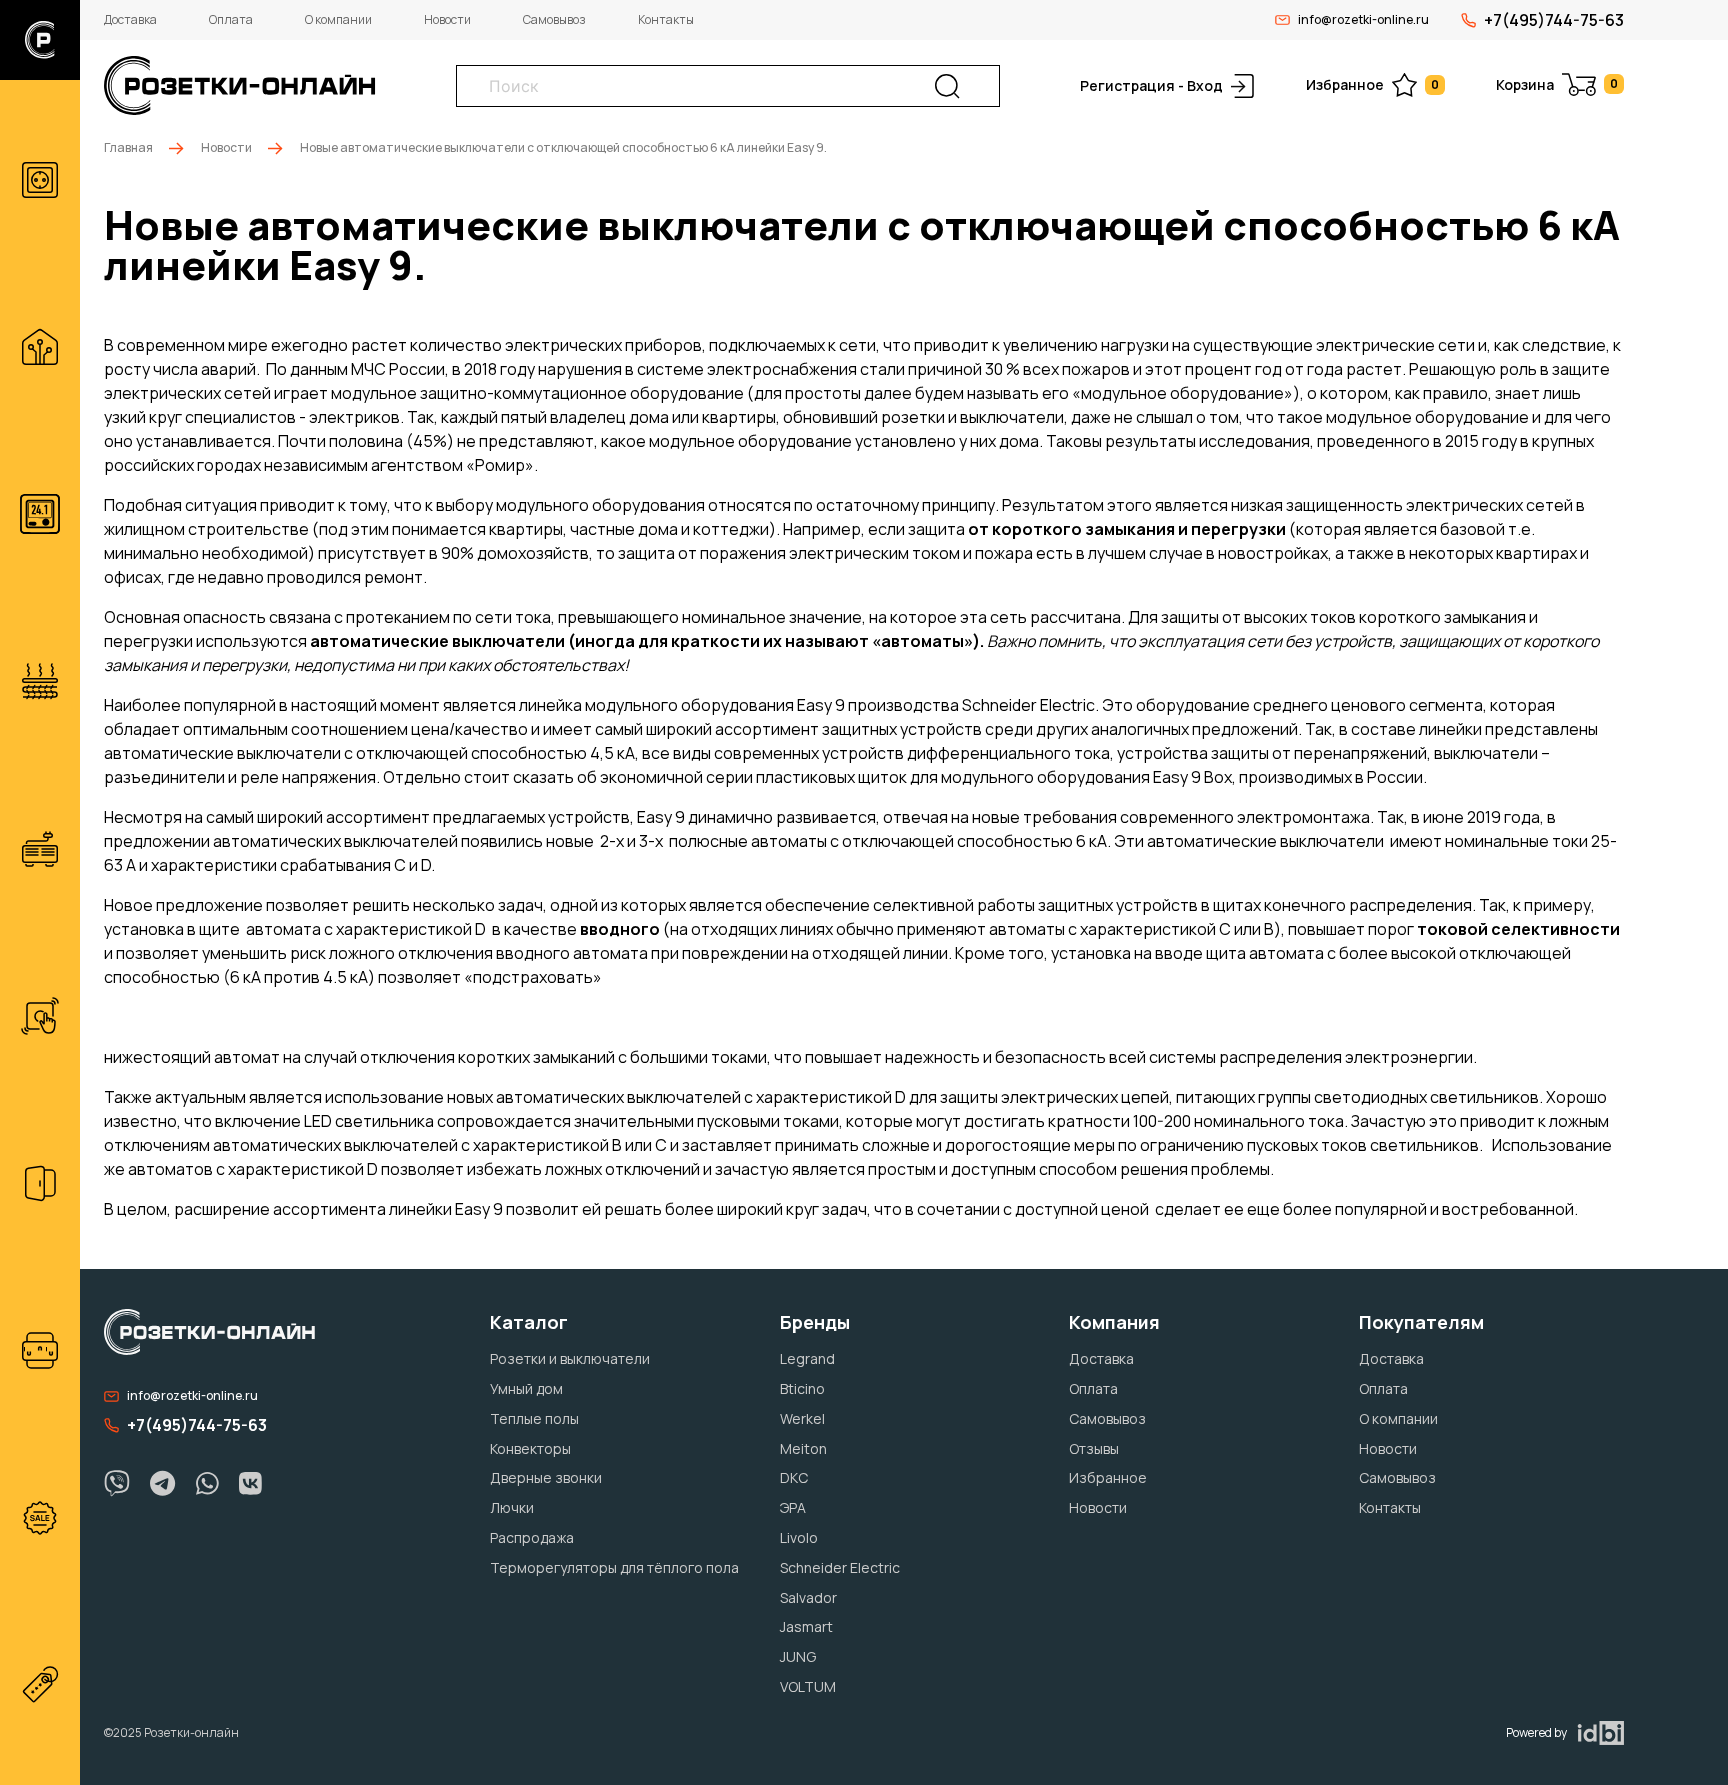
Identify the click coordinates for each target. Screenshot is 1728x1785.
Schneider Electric (840, 1567)
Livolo (799, 1537)
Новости (447, 19)
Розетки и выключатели (570, 1358)
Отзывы (1094, 1448)
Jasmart (806, 1626)
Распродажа (532, 1537)
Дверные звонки (546, 1477)
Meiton (803, 1448)
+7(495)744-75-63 (1554, 20)
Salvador (808, 1597)
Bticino (802, 1388)
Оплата (231, 19)
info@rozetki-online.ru (1363, 19)
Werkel (802, 1418)
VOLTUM (808, 1686)
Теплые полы (534, 1418)
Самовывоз (554, 19)
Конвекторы (530, 1448)
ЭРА (793, 1507)
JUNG (798, 1656)
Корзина (1557, 84)
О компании (338, 19)
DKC (794, 1477)
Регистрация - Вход (1151, 85)
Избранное (1372, 84)
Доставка (130, 19)
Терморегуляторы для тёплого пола (614, 1567)
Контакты (666, 19)
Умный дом (526, 1388)
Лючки (512, 1507)
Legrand (807, 1358)
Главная (128, 147)
